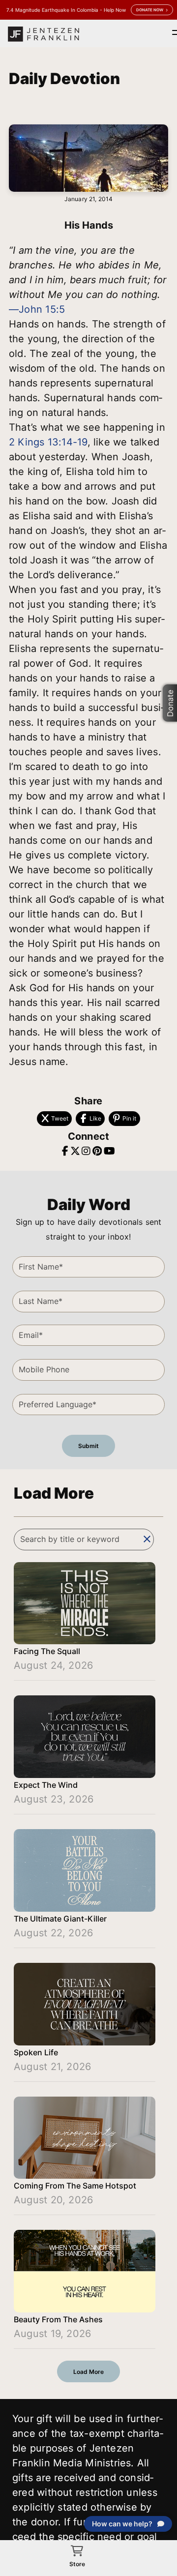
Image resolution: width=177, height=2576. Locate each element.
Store (77, 2564)
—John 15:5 (37, 309)
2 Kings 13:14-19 (48, 442)
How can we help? (122, 2524)
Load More (88, 2372)
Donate (170, 703)
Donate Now (150, 10)
